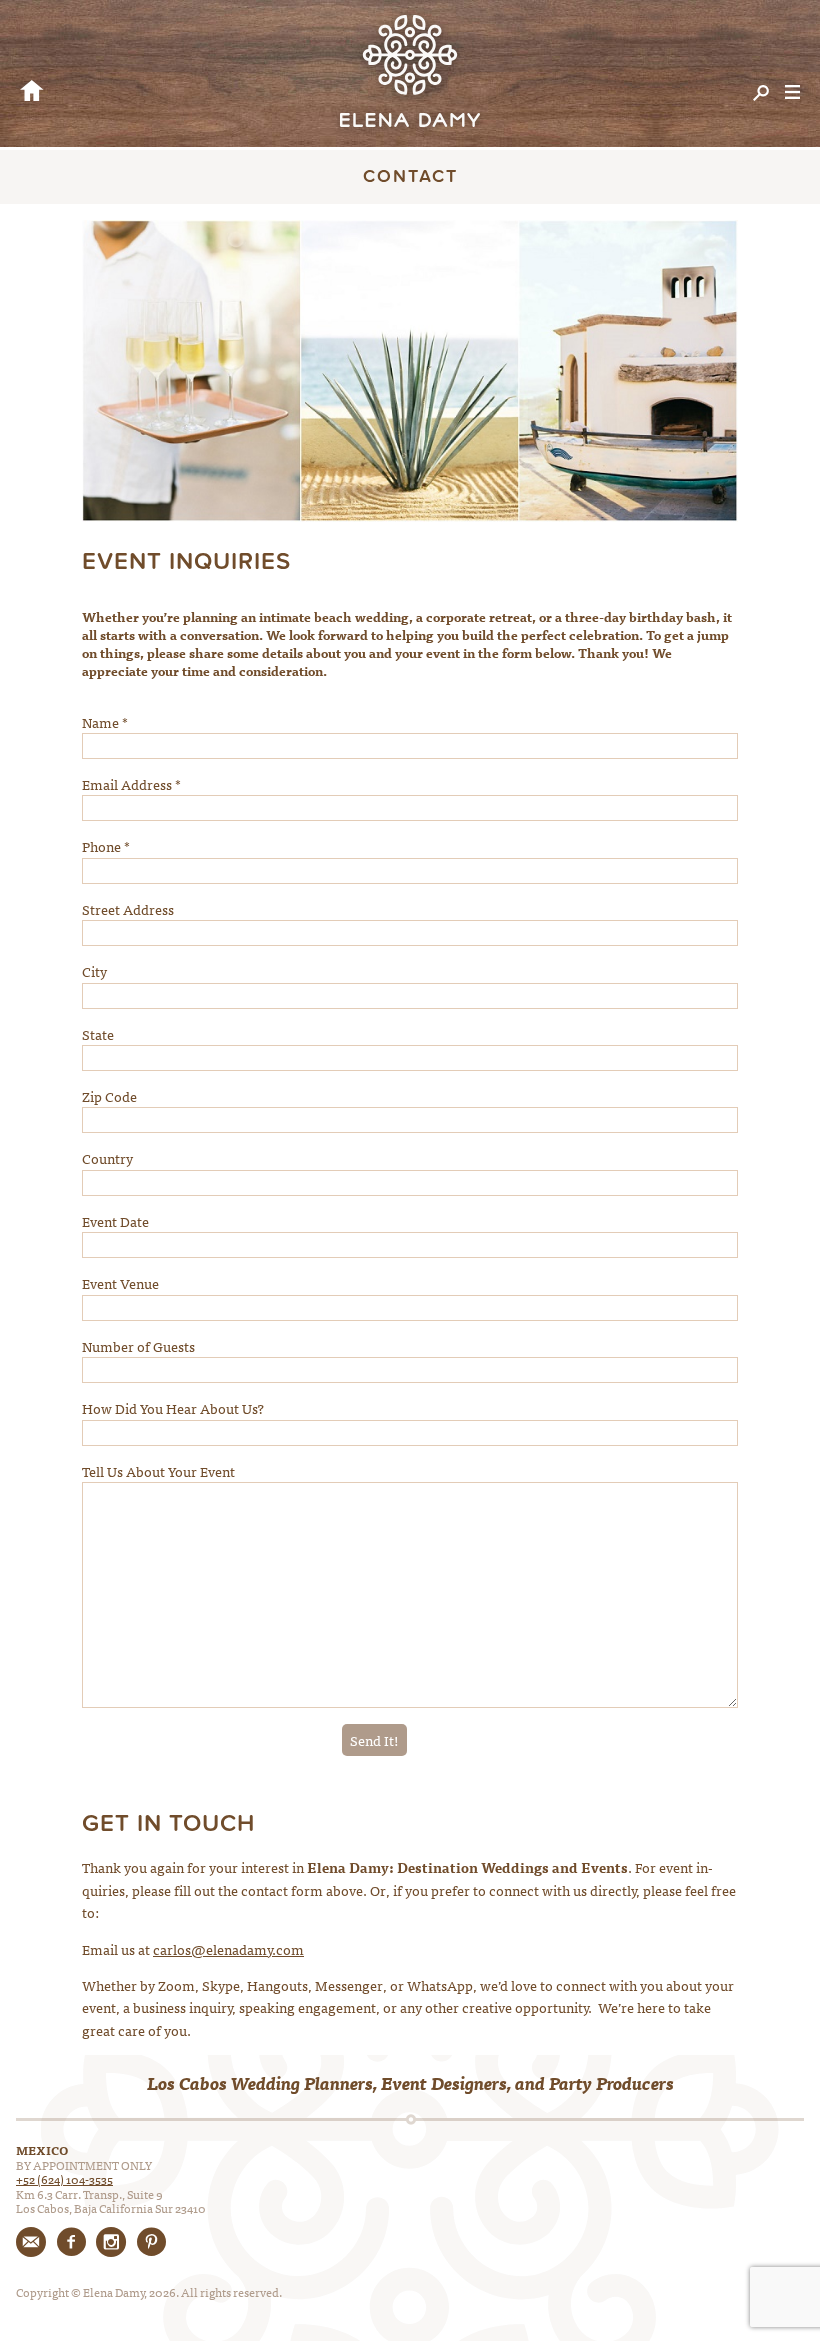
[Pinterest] (151, 2242)
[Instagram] (111, 2242)
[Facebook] (71, 2242)
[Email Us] (31, 2242)
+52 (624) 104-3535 (64, 2179)
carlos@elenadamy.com (228, 1949)
